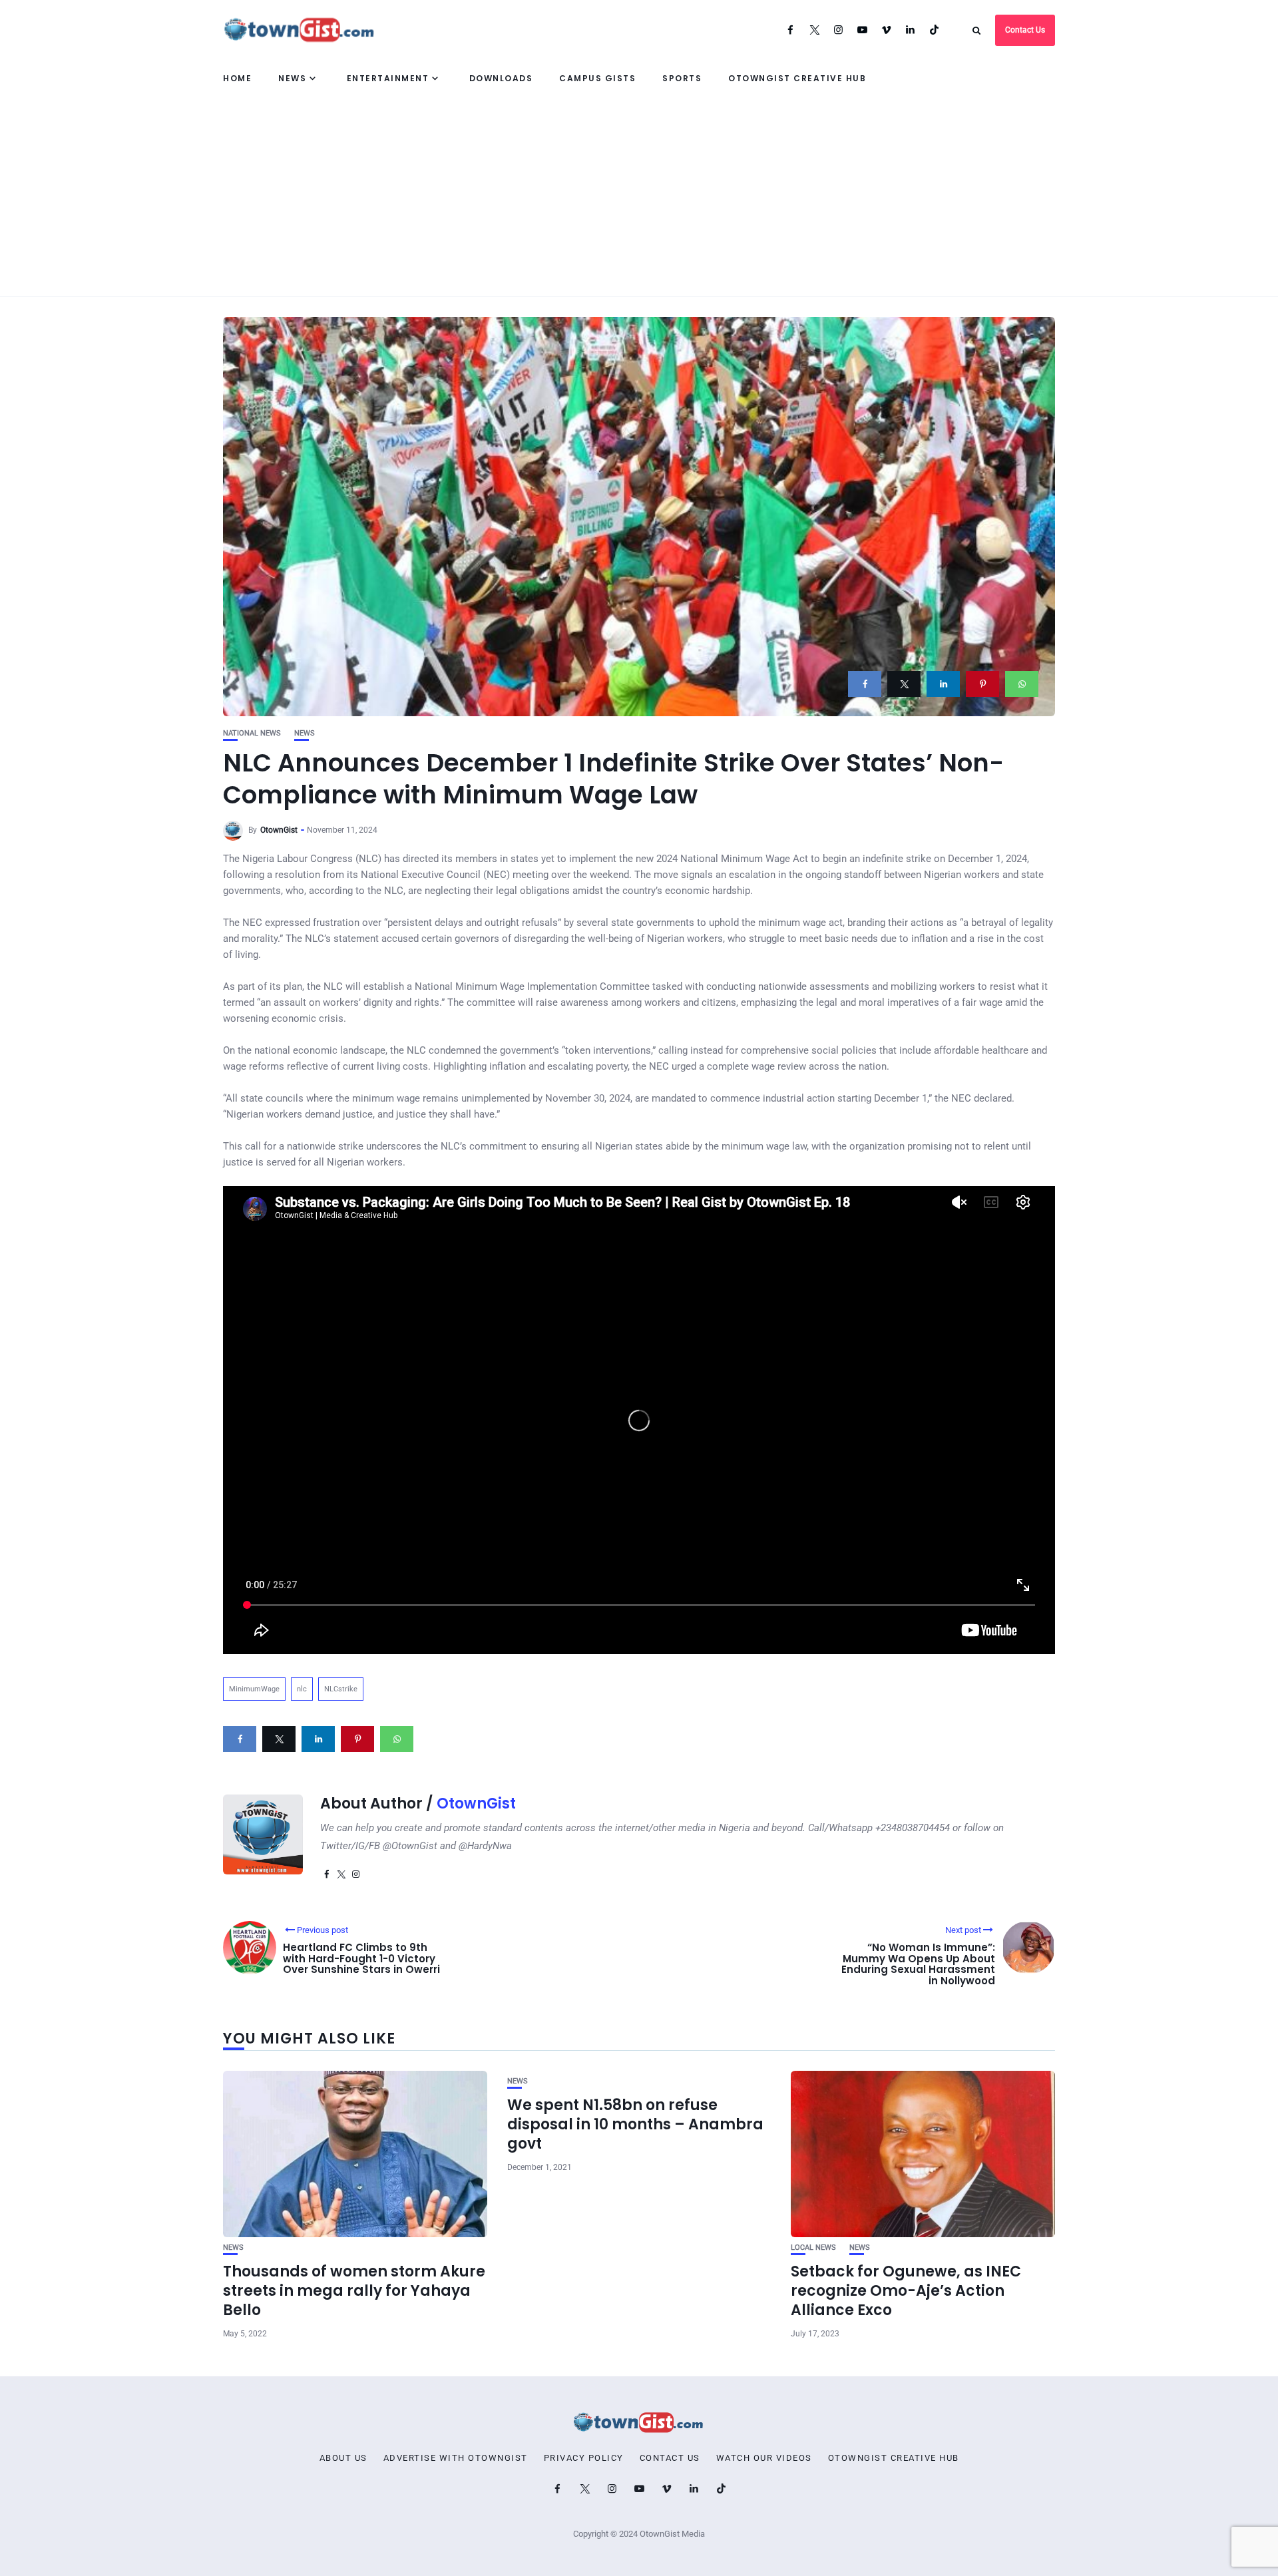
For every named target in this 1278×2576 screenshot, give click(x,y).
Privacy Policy (584, 2458)
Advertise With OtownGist (456, 2458)
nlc (302, 1689)
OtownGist (279, 830)
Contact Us (1025, 30)
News (292, 78)
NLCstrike (341, 1689)
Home (237, 78)
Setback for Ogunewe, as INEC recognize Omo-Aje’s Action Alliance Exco (906, 2290)
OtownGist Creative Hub (797, 78)
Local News (813, 2248)
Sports (682, 78)
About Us (343, 2458)
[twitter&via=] (904, 684)
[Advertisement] (639, 196)
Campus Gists (597, 78)
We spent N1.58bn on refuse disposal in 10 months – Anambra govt (635, 2124)
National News (252, 733)
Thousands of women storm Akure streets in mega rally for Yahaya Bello (354, 2290)
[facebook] (865, 684)
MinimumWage (254, 1689)
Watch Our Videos (764, 2458)
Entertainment (388, 78)
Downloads (501, 78)
